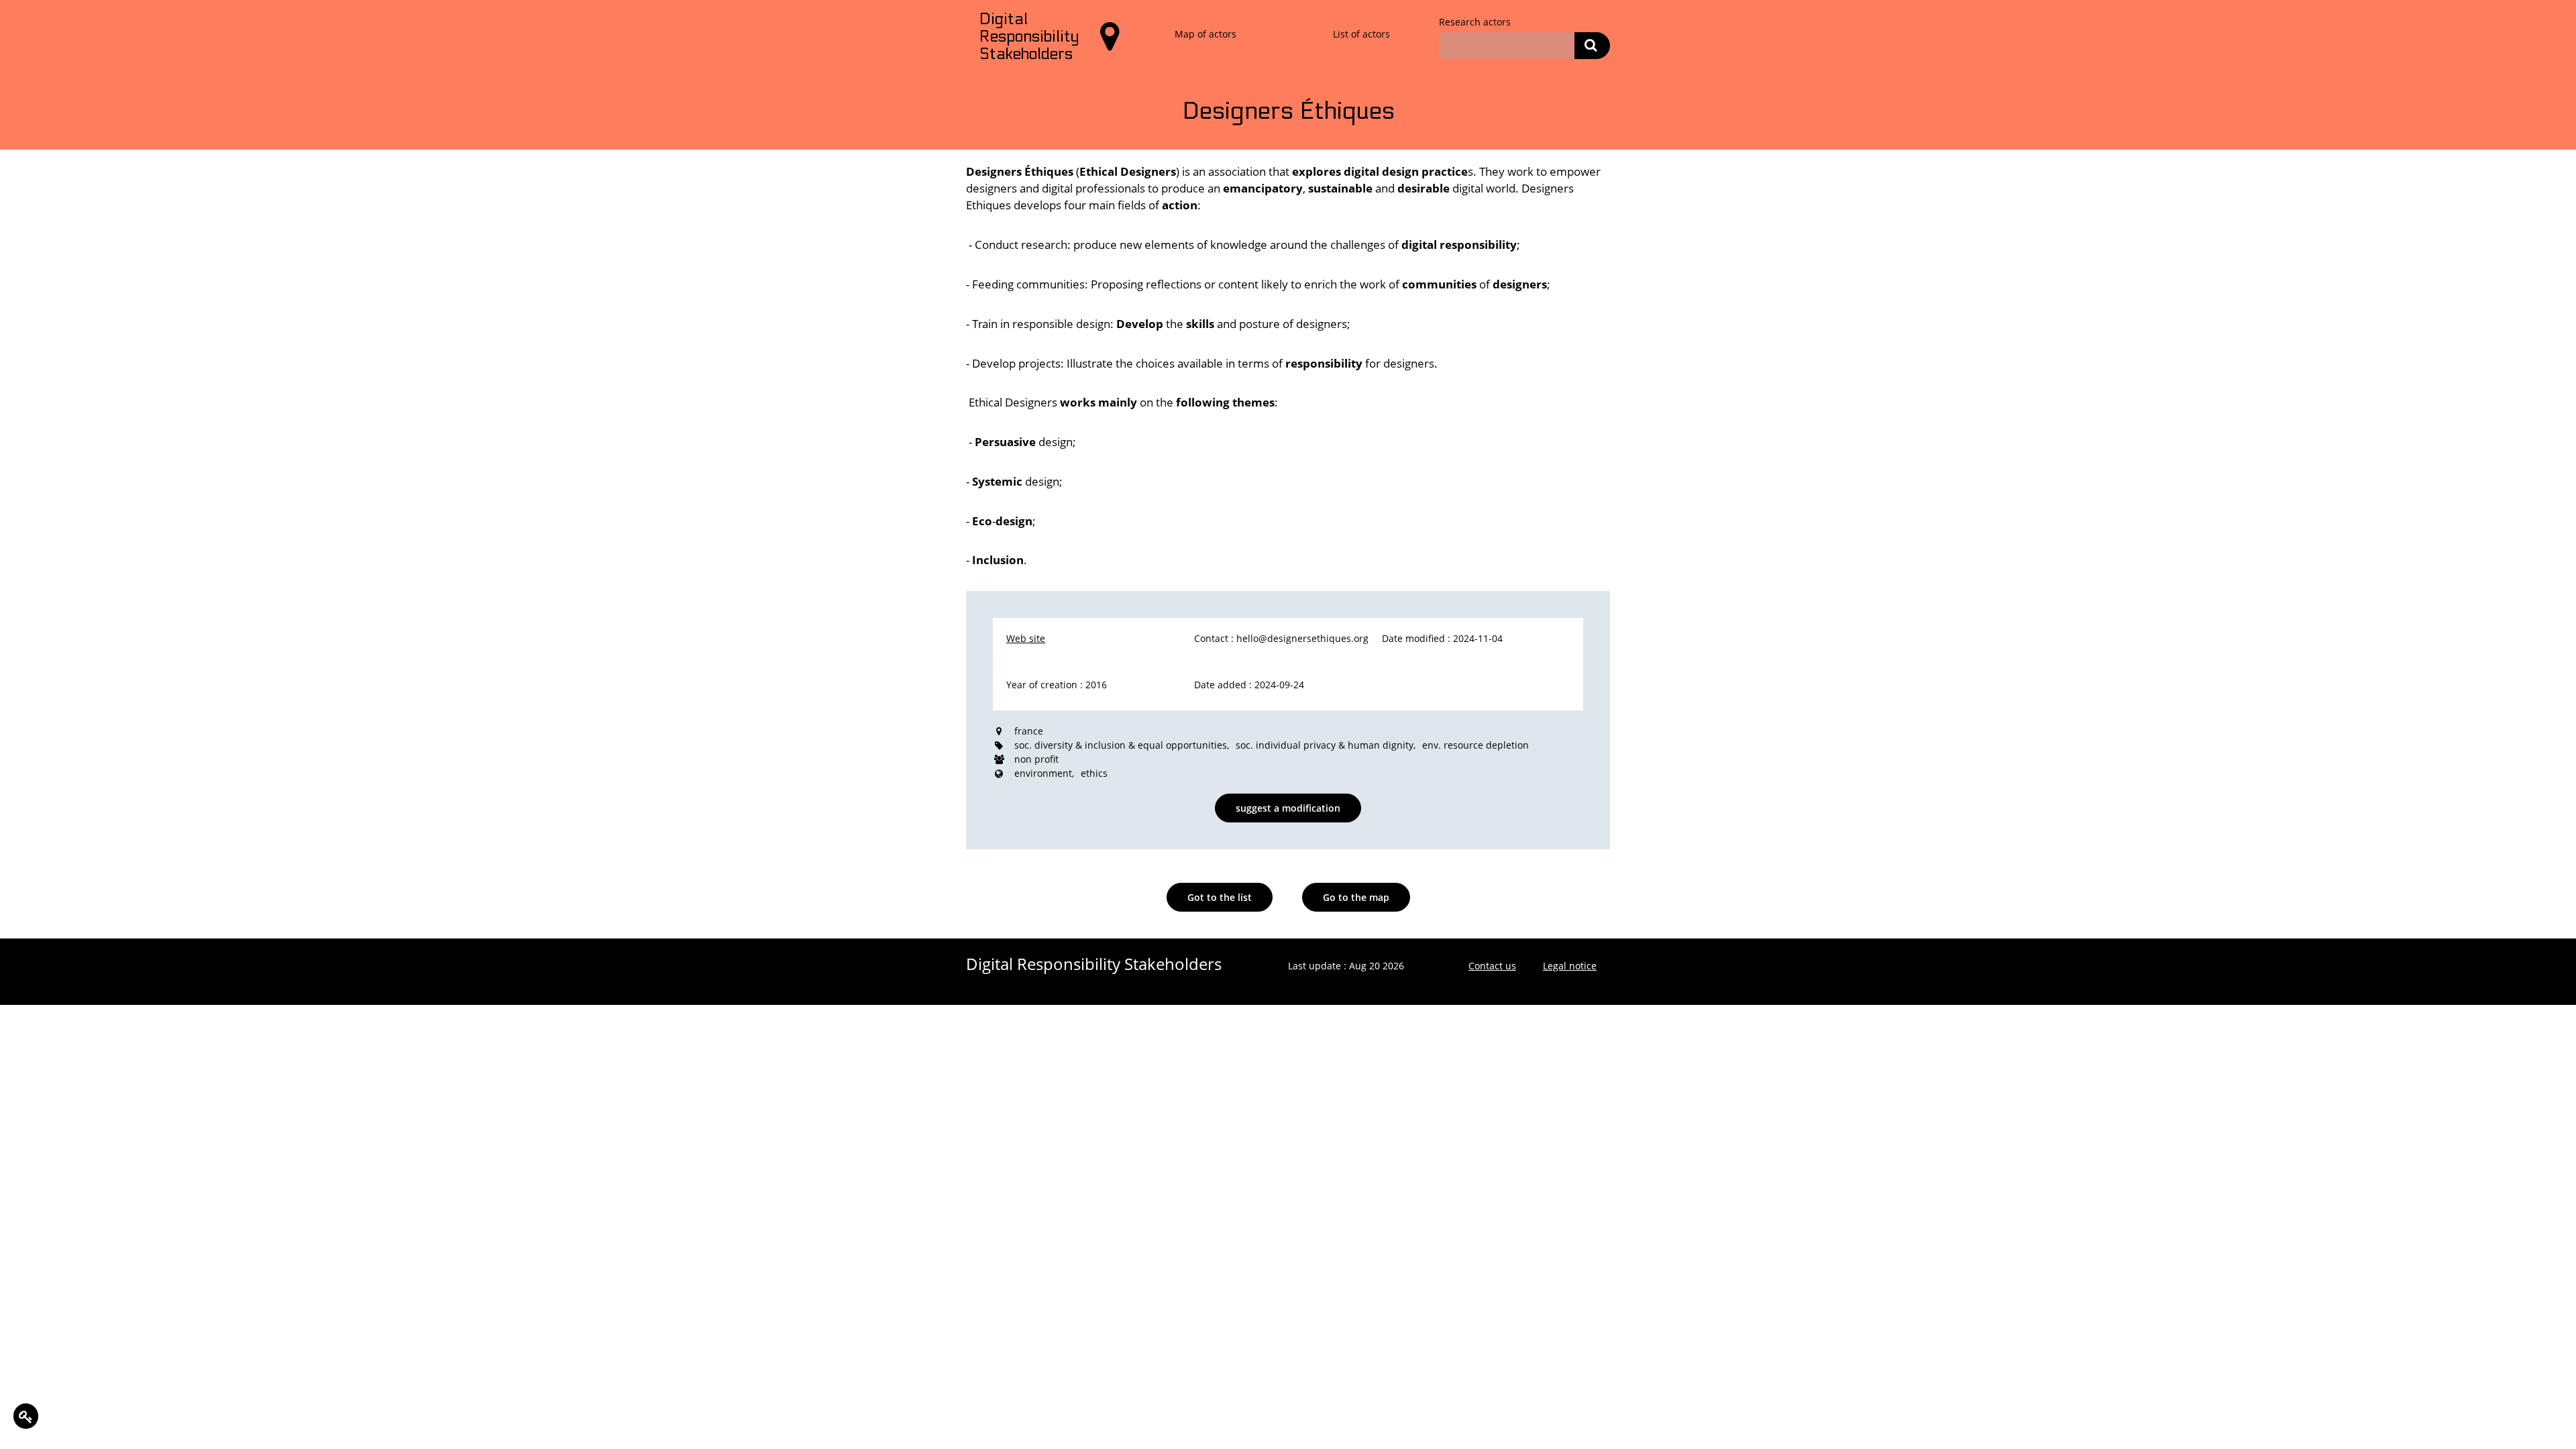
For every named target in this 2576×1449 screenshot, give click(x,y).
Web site (1026, 638)
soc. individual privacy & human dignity (1325, 745)
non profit (1036, 759)
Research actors (1475, 22)
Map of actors (1205, 34)
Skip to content (44, 14)
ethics (1094, 773)
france (1029, 731)
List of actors (1361, 34)
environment (1043, 773)
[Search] (1592, 46)
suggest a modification (1288, 808)
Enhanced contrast (142, 14)
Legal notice (1570, 966)
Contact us (1492, 966)
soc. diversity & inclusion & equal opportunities (1121, 745)
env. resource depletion (1475, 745)
